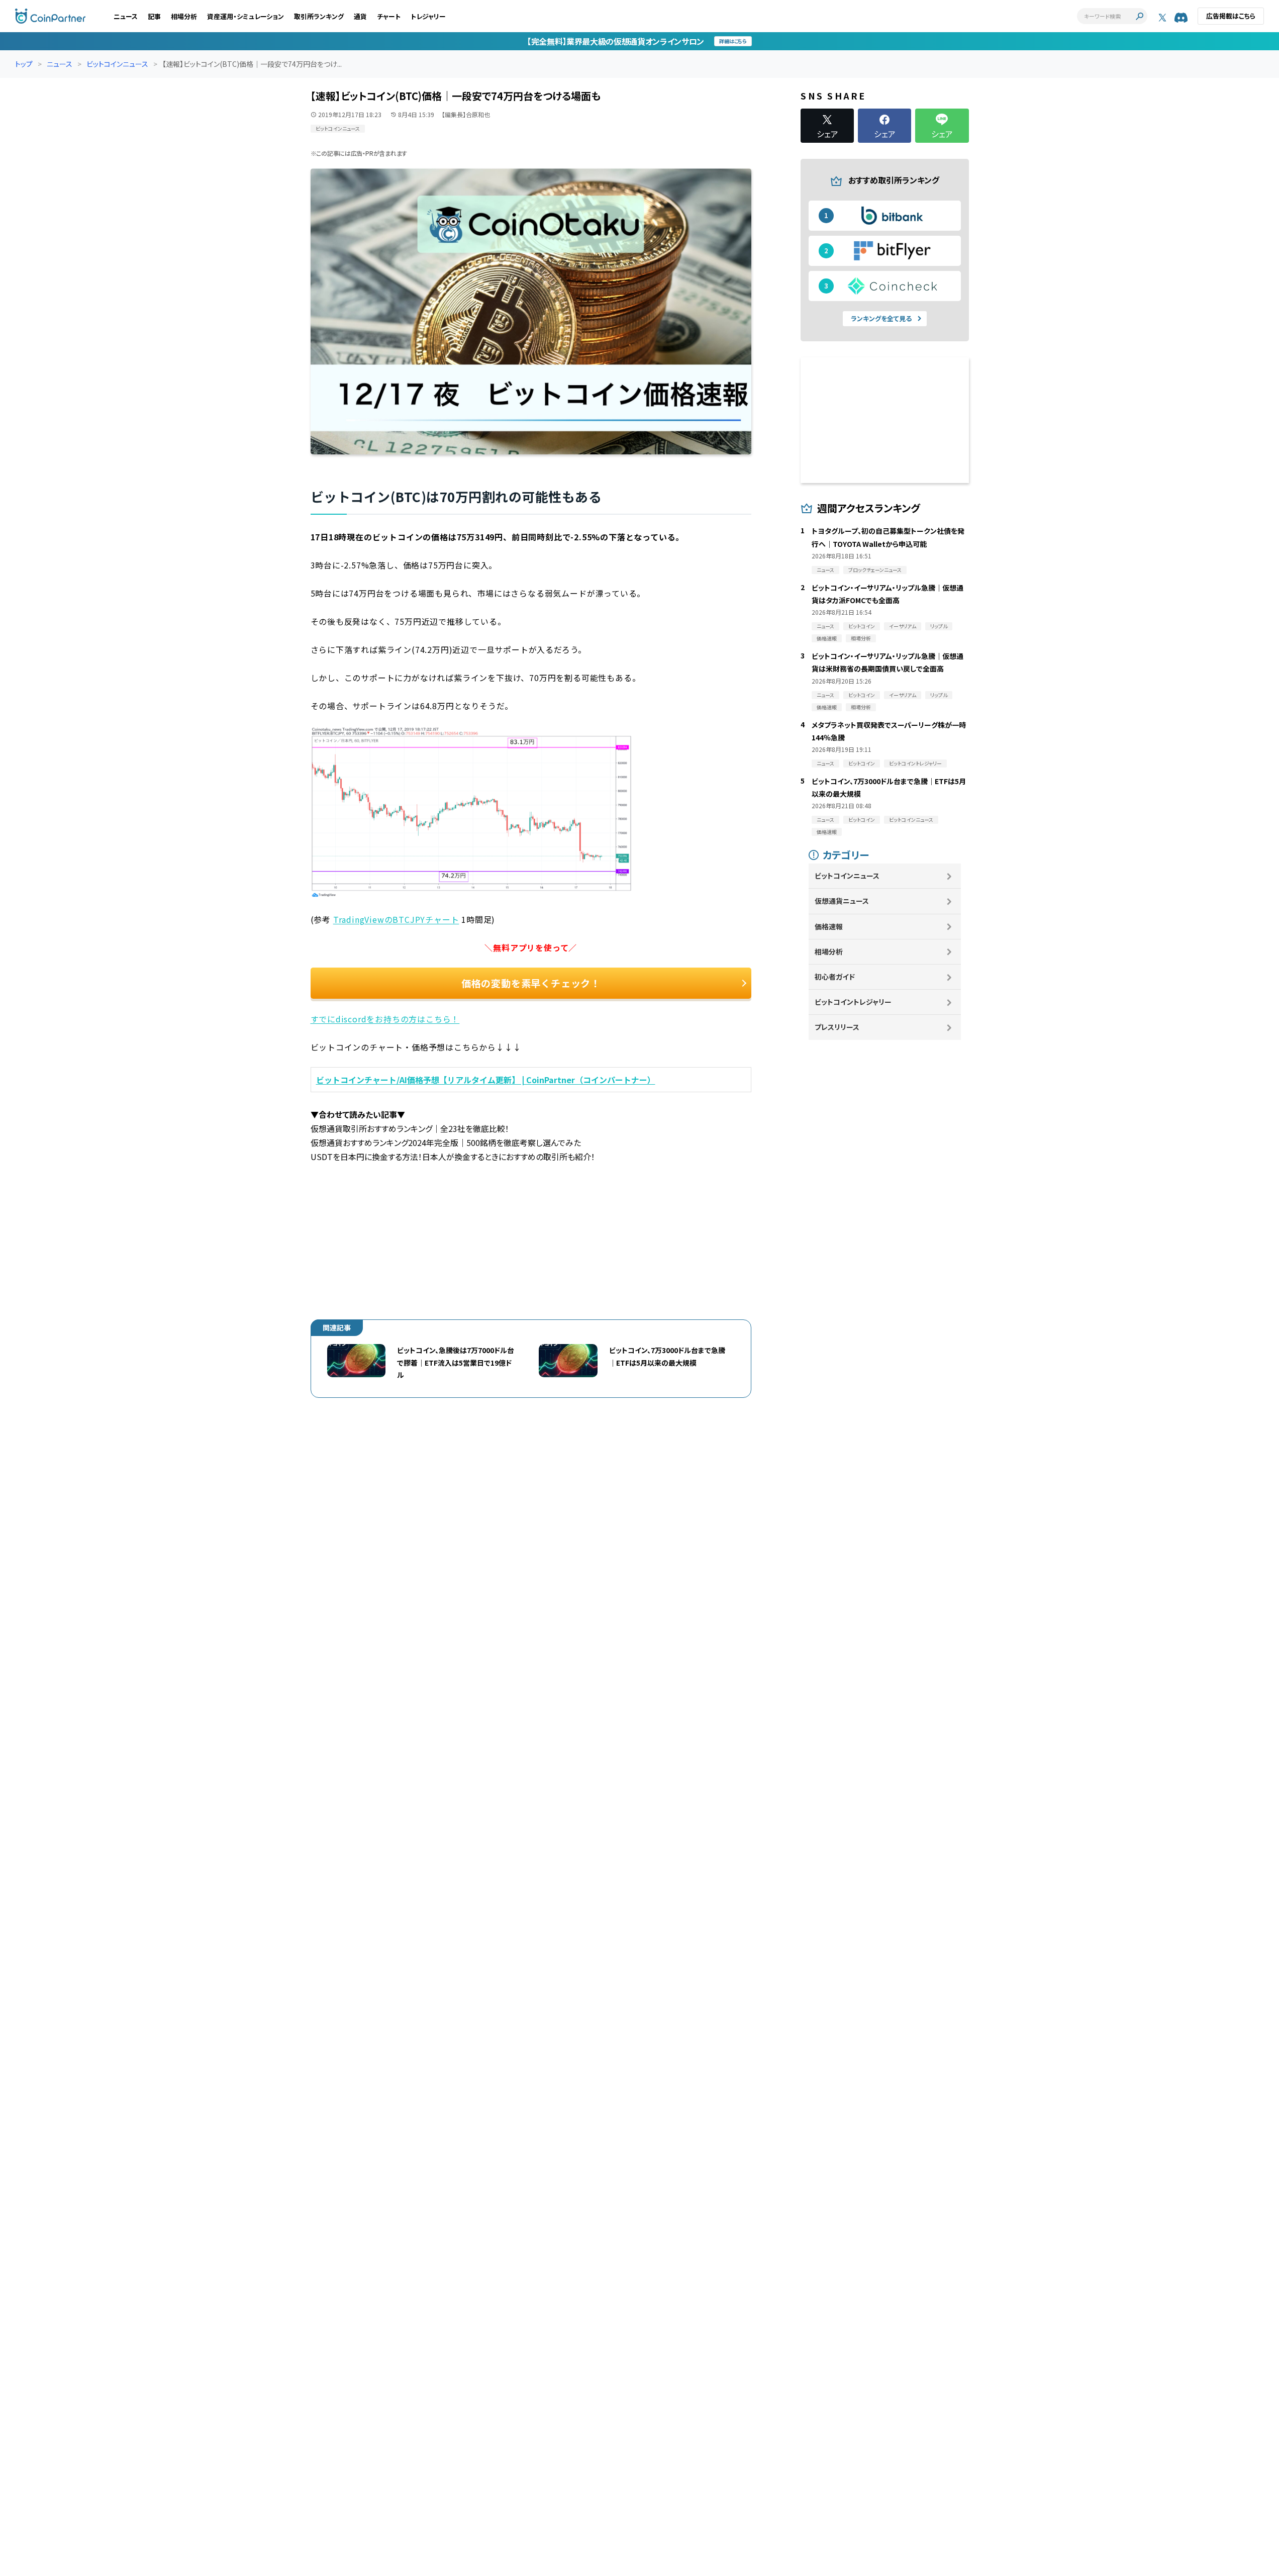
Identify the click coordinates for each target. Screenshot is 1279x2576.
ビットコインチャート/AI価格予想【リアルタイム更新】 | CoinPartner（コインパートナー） (486, 1080)
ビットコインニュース (117, 64)
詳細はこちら (733, 41)
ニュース (126, 16)
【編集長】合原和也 (466, 114)
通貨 (360, 16)
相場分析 (184, 16)
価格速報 (829, 926)
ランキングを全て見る (881, 318)
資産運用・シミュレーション (245, 16)
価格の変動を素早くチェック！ (531, 983)
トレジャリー (428, 16)
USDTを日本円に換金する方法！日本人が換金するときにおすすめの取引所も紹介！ (453, 1157)
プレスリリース (837, 1027)
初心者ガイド (835, 977)
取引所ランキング (319, 16)
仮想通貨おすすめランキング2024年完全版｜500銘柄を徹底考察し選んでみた (446, 1142)
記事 (154, 16)
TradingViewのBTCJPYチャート (396, 919)
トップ (24, 64)
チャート (389, 16)
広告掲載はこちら (1231, 16)
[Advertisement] (531, 1234)
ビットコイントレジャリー (853, 1002)
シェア (827, 133)
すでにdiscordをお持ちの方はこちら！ (385, 1019)
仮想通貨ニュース (842, 901)
